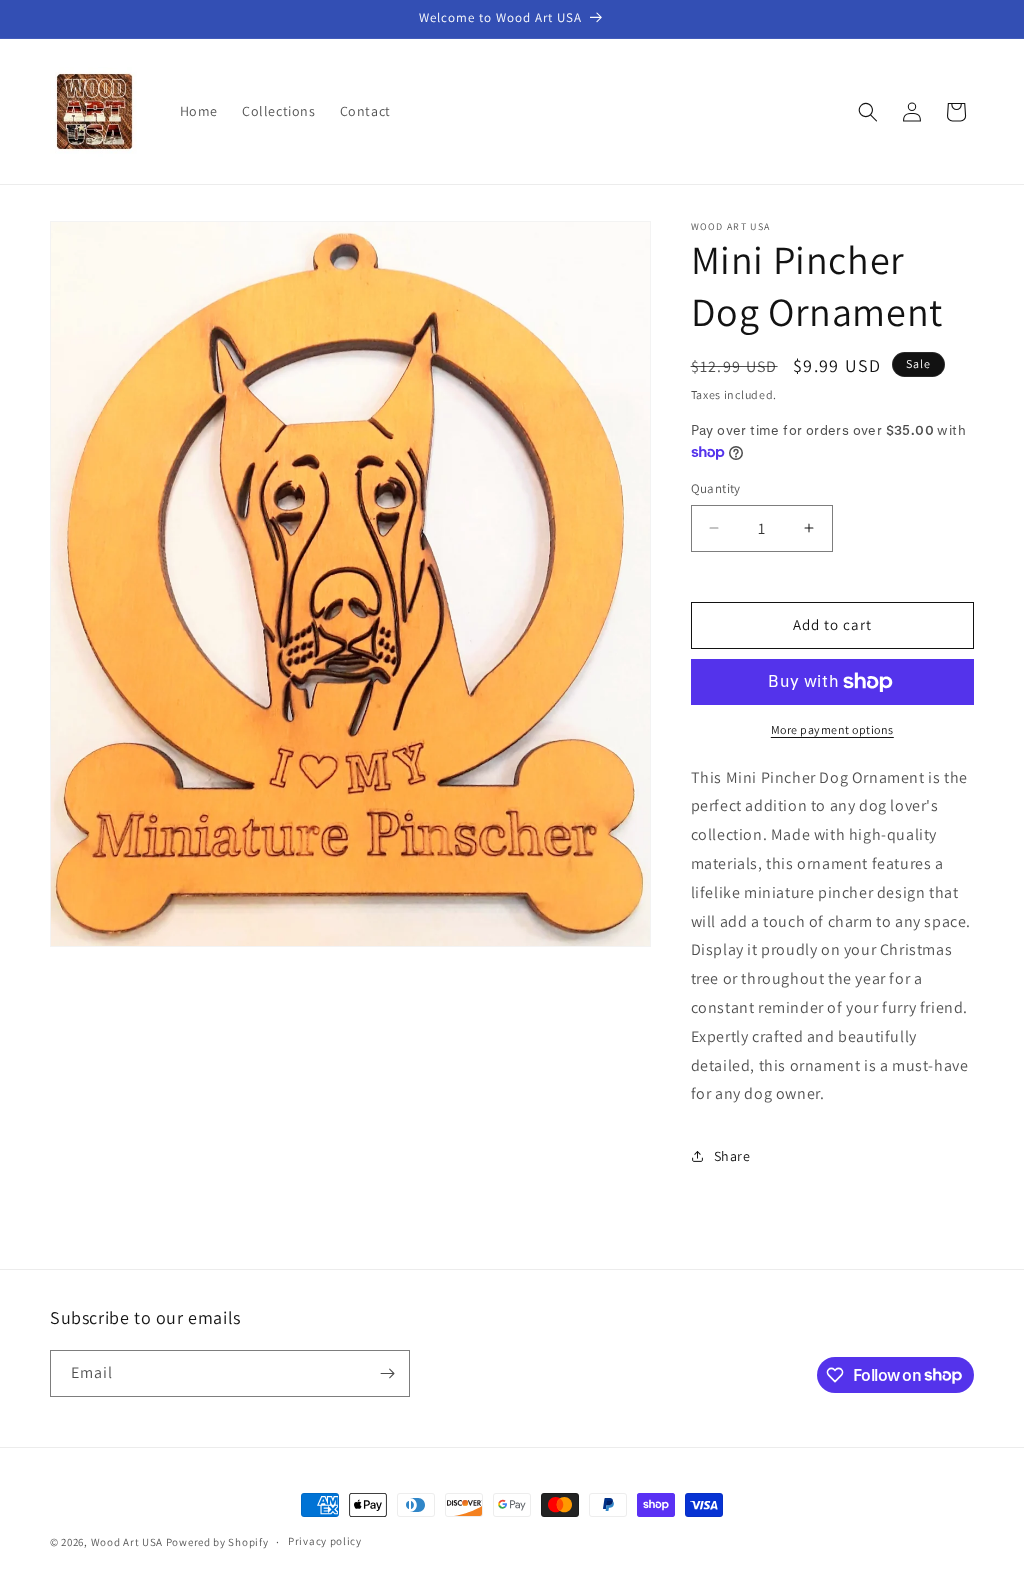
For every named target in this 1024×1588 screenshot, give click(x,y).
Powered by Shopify (217, 1542)
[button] (868, 112)
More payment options (832, 729)
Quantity (716, 488)
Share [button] (732, 1156)
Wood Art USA (127, 1542)
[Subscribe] (387, 1373)
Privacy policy (325, 1541)
